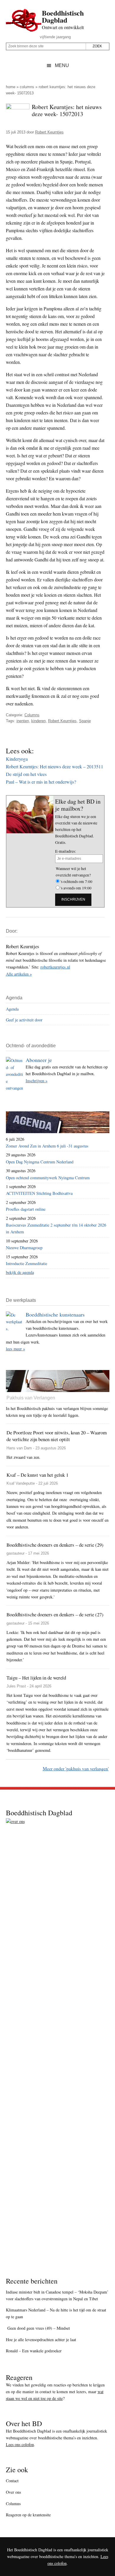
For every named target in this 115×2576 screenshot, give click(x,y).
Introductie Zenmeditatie (27, 1263)
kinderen (38, 721)
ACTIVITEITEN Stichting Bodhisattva (39, 1193)
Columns (27, 87)
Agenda (12, 1009)
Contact (12, 2481)
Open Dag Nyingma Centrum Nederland (40, 1162)
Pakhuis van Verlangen (31, 1398)
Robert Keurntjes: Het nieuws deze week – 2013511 (55, 766)
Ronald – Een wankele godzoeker (34, 2351)
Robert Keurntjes (62, 721)
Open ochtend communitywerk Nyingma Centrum (48, 1178)
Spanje (85, 721)
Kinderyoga (17, 759)
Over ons (13, 2492)
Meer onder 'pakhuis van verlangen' (76, 1768)
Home (11, 87)
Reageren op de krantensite (28, 2515)
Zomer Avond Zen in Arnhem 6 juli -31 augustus (47, 1146)
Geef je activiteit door (24, 1020)
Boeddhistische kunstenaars (55, 1314)
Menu (62, 65)
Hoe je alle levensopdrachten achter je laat (41, 2340)
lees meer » (15, 1349)
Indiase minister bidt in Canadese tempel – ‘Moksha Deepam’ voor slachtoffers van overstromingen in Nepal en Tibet (57, 2295)
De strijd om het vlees (26, 774)
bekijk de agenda (20, 1272)
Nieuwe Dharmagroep (24, 1248)
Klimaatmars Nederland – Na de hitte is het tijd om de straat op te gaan (56, 2313)
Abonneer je (39, 1060)
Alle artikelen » (19, 974)
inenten (23, 721)
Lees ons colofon (20, 2444)
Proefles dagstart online (26, 1209)
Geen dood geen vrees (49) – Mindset (38, 2328)
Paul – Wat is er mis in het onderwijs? (41, 782)
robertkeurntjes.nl (55, 967)
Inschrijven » (37, 1081)
